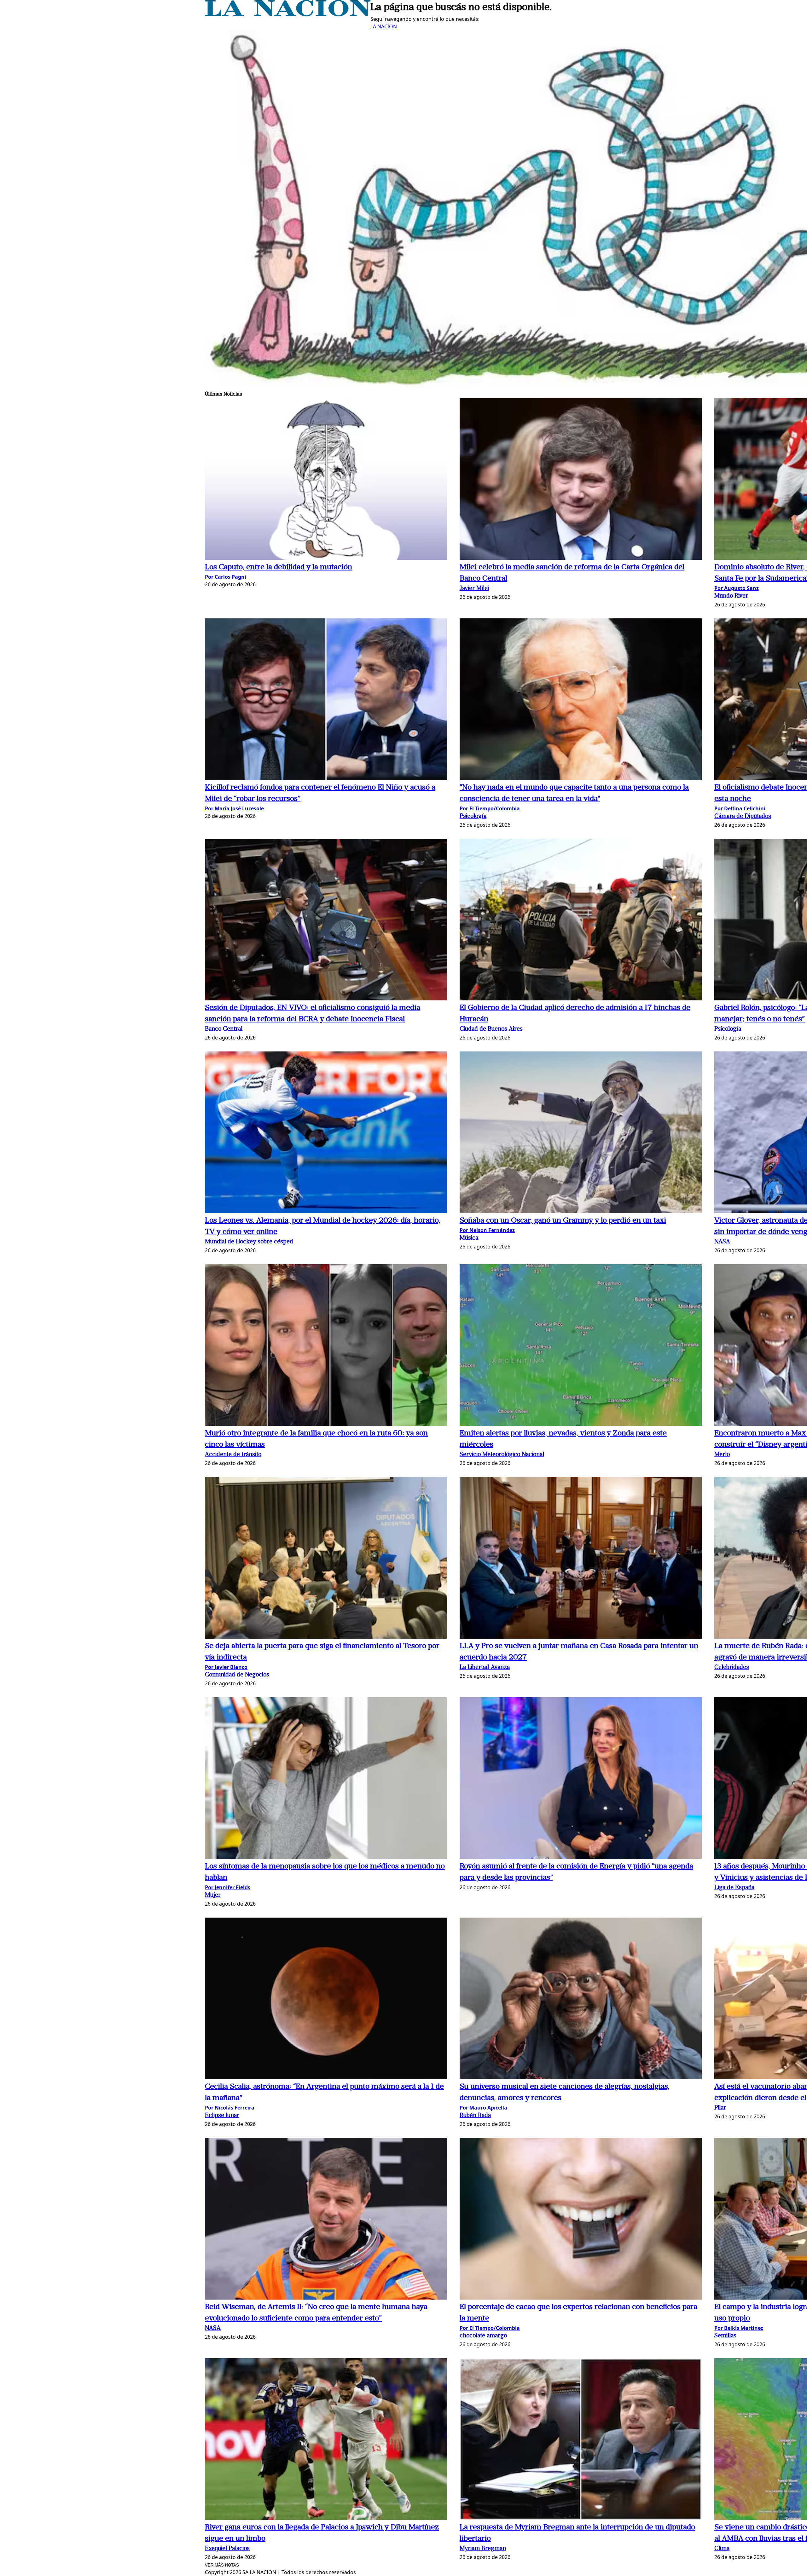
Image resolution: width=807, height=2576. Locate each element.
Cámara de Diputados (743, 816)
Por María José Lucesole (234, 808)
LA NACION (384, 26)
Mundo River (731, 596)
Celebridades (732, 1667)
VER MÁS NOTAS (222, 2565)
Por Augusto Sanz (737, 588)
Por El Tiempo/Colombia (490, 808)
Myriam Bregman (483, 2549)
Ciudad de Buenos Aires (491, 1029)
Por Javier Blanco (226, 1667)
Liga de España (734, 1888)
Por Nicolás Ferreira (230, 2108)
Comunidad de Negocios (237, 1675)
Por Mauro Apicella (483, 2108)
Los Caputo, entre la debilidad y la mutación (279, 567)
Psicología (473, 816)
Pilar (720, 2108)
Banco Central (224, 1029)
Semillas (725, 2336)
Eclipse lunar (222, 2116)
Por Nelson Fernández (487, 1230)
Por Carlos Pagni (226, 577)
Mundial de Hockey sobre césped (249, 1242)
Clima (722, 2549)
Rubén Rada (475, 2116)
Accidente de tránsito (233, 1455)
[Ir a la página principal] (288, 14)
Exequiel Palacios (227, 2549)
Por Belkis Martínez (739, 2328)
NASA (722, 1242)
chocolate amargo (483, 2336)
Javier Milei (474, 589)
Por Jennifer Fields (228, 1887)
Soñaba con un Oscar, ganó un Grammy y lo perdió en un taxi (563, 1221)
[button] (326, 480)
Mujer (213, 1895)
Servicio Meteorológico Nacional (502, 1455)
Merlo (722, 1455)
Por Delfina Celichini (740, 808)
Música (469, 1238)
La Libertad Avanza (485, 1667)
